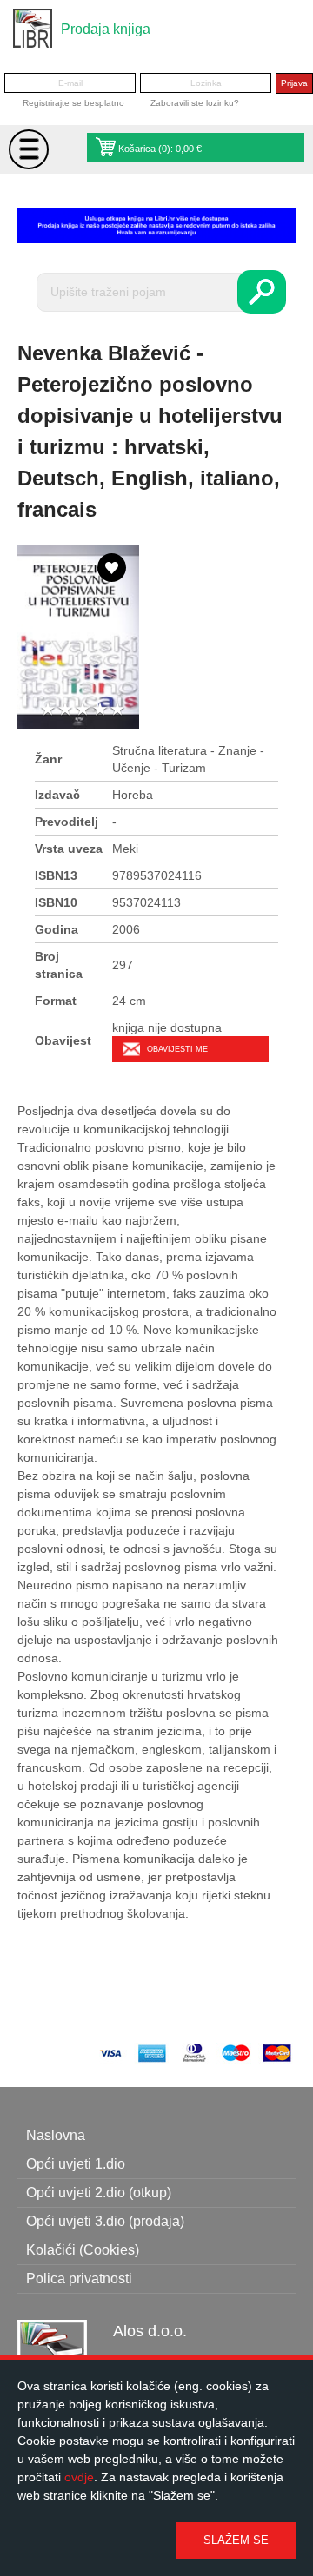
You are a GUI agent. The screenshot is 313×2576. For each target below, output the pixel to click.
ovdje (79, 2477)
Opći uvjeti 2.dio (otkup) (99, 2193)
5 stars (117, 710)
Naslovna (56, 2135)
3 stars (83, 710)
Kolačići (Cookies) (83, 2250)
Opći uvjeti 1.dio (76, 2164)
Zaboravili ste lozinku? (195, 103)
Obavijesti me (177, 1049)
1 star (48, 710)
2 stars (65, 710)
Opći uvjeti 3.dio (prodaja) (105, 2221)
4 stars (100, 710)
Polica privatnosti (79, 2279)
